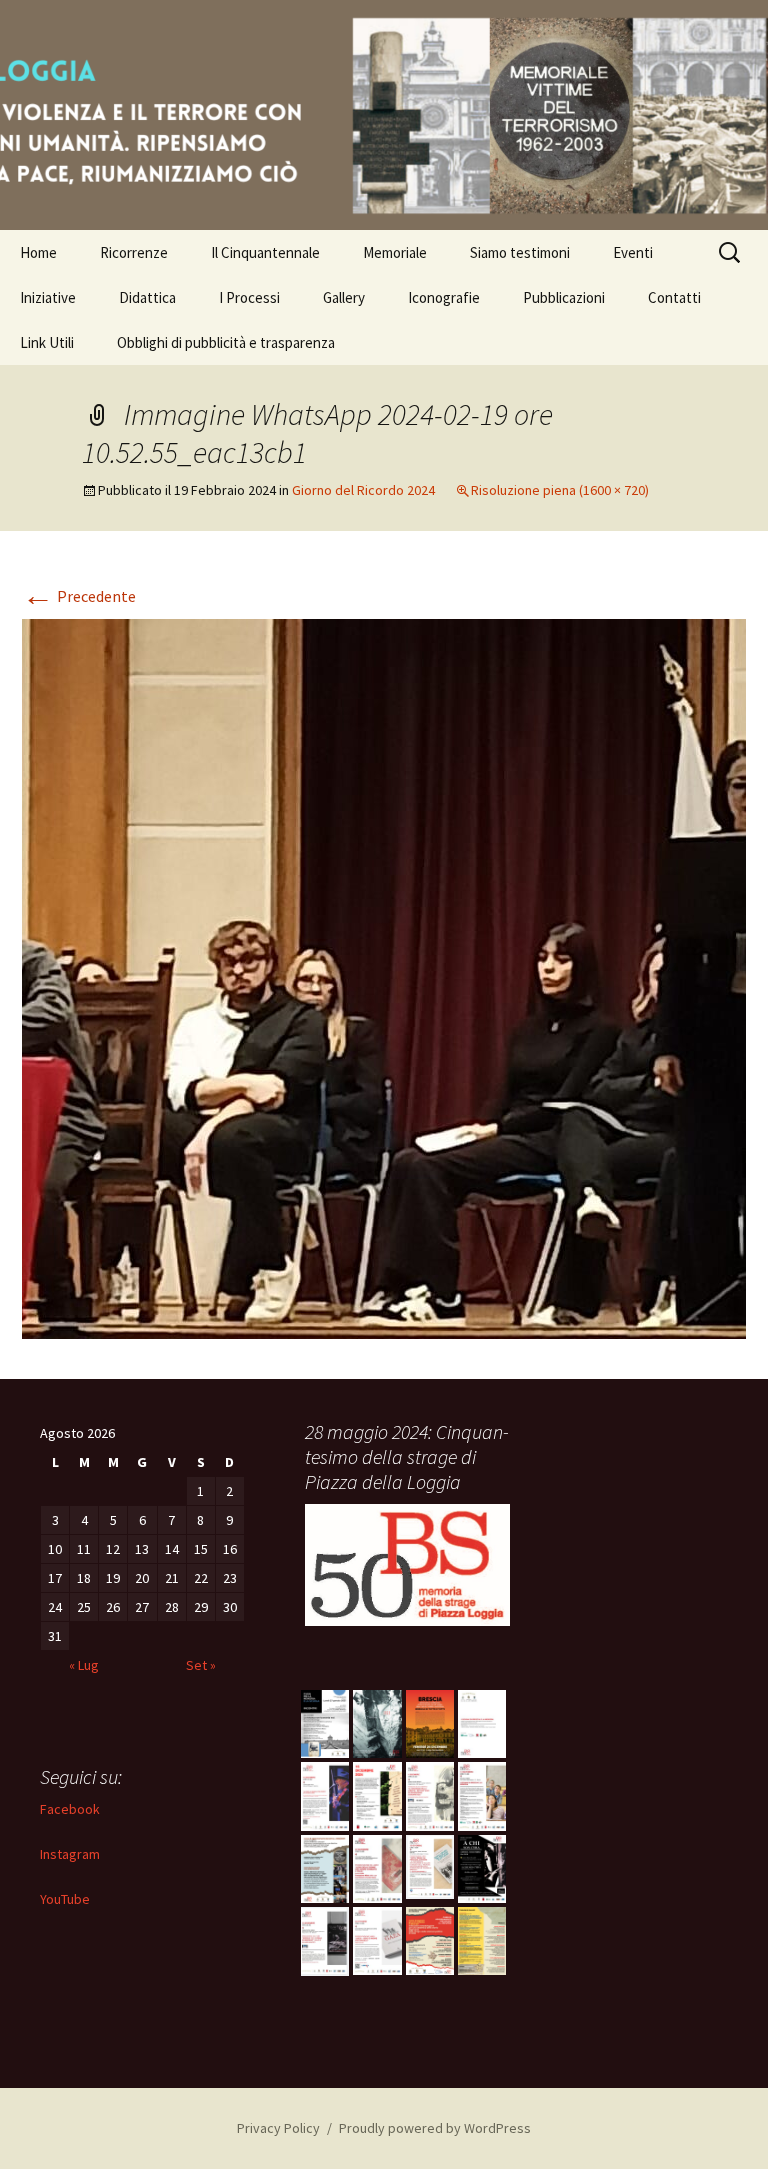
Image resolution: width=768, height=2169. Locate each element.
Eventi (633, 252)
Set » (201, 1665)
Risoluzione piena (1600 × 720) (560, 490)
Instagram (70, 1854)
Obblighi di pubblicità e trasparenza (226, 342)
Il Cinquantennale (265, 252)
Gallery (344, 297)
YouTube (65, 1899)
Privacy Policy (278, 2128)
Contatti (674, 297)
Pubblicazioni (564, 297)
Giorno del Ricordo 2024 (363, 490)
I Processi (249, 297)
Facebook (70, 1809)
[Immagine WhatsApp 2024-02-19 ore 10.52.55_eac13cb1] (384, 977)
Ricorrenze (134, 252)
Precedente (79, 596)
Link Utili (47, 342)
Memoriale (395, 252)
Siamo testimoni (520, 252)
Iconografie (444, 297)
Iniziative (48, 297)
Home (38, 252)
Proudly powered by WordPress (435, 2128)
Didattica (147, 297)
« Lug (84, 1665)
